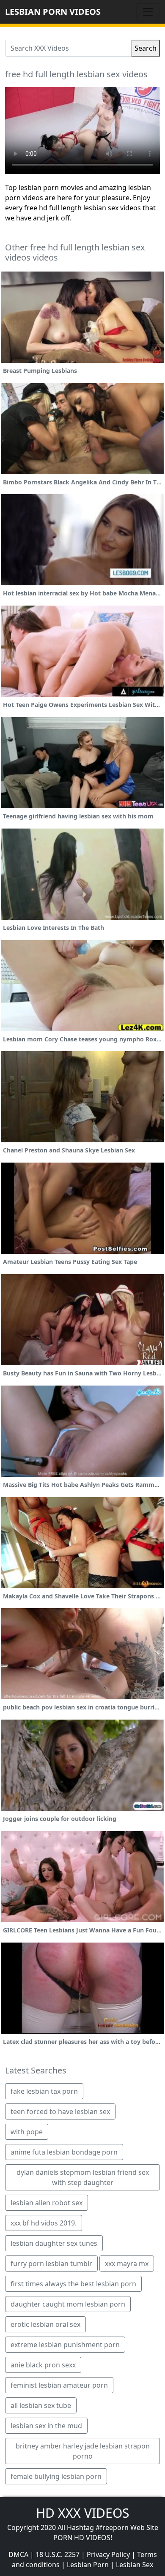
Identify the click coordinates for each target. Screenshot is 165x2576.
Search (146, 48)
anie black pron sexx (43, 2365)
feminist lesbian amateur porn (59, 2385)
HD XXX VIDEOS (82, 2513)
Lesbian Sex (135, 2565)
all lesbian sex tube (41, 2405)
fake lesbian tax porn (44, 2091)
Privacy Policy (108, 2554)
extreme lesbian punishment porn (65, 2345)
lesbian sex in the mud (46, 2426)
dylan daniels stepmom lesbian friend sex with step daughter (83, 2177)
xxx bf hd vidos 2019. (44, 2223)
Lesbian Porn (88, 2565)
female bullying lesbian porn (56, 2476)
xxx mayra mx (127, 2264)
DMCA (18, 2554)
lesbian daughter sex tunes (54, 2243)
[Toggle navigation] (148, 12)
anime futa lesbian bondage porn (64, 2152)
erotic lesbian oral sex (45, 2324)
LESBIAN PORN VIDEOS (53, 12)
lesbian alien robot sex (47, 2203)
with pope (27, 2132)
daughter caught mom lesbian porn (68, 2304)
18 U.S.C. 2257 (58, 2554)
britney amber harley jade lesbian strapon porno (83, 2451)
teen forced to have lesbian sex (60, 2111)
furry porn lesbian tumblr (51, 2264)
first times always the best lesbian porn (73, 2284)
